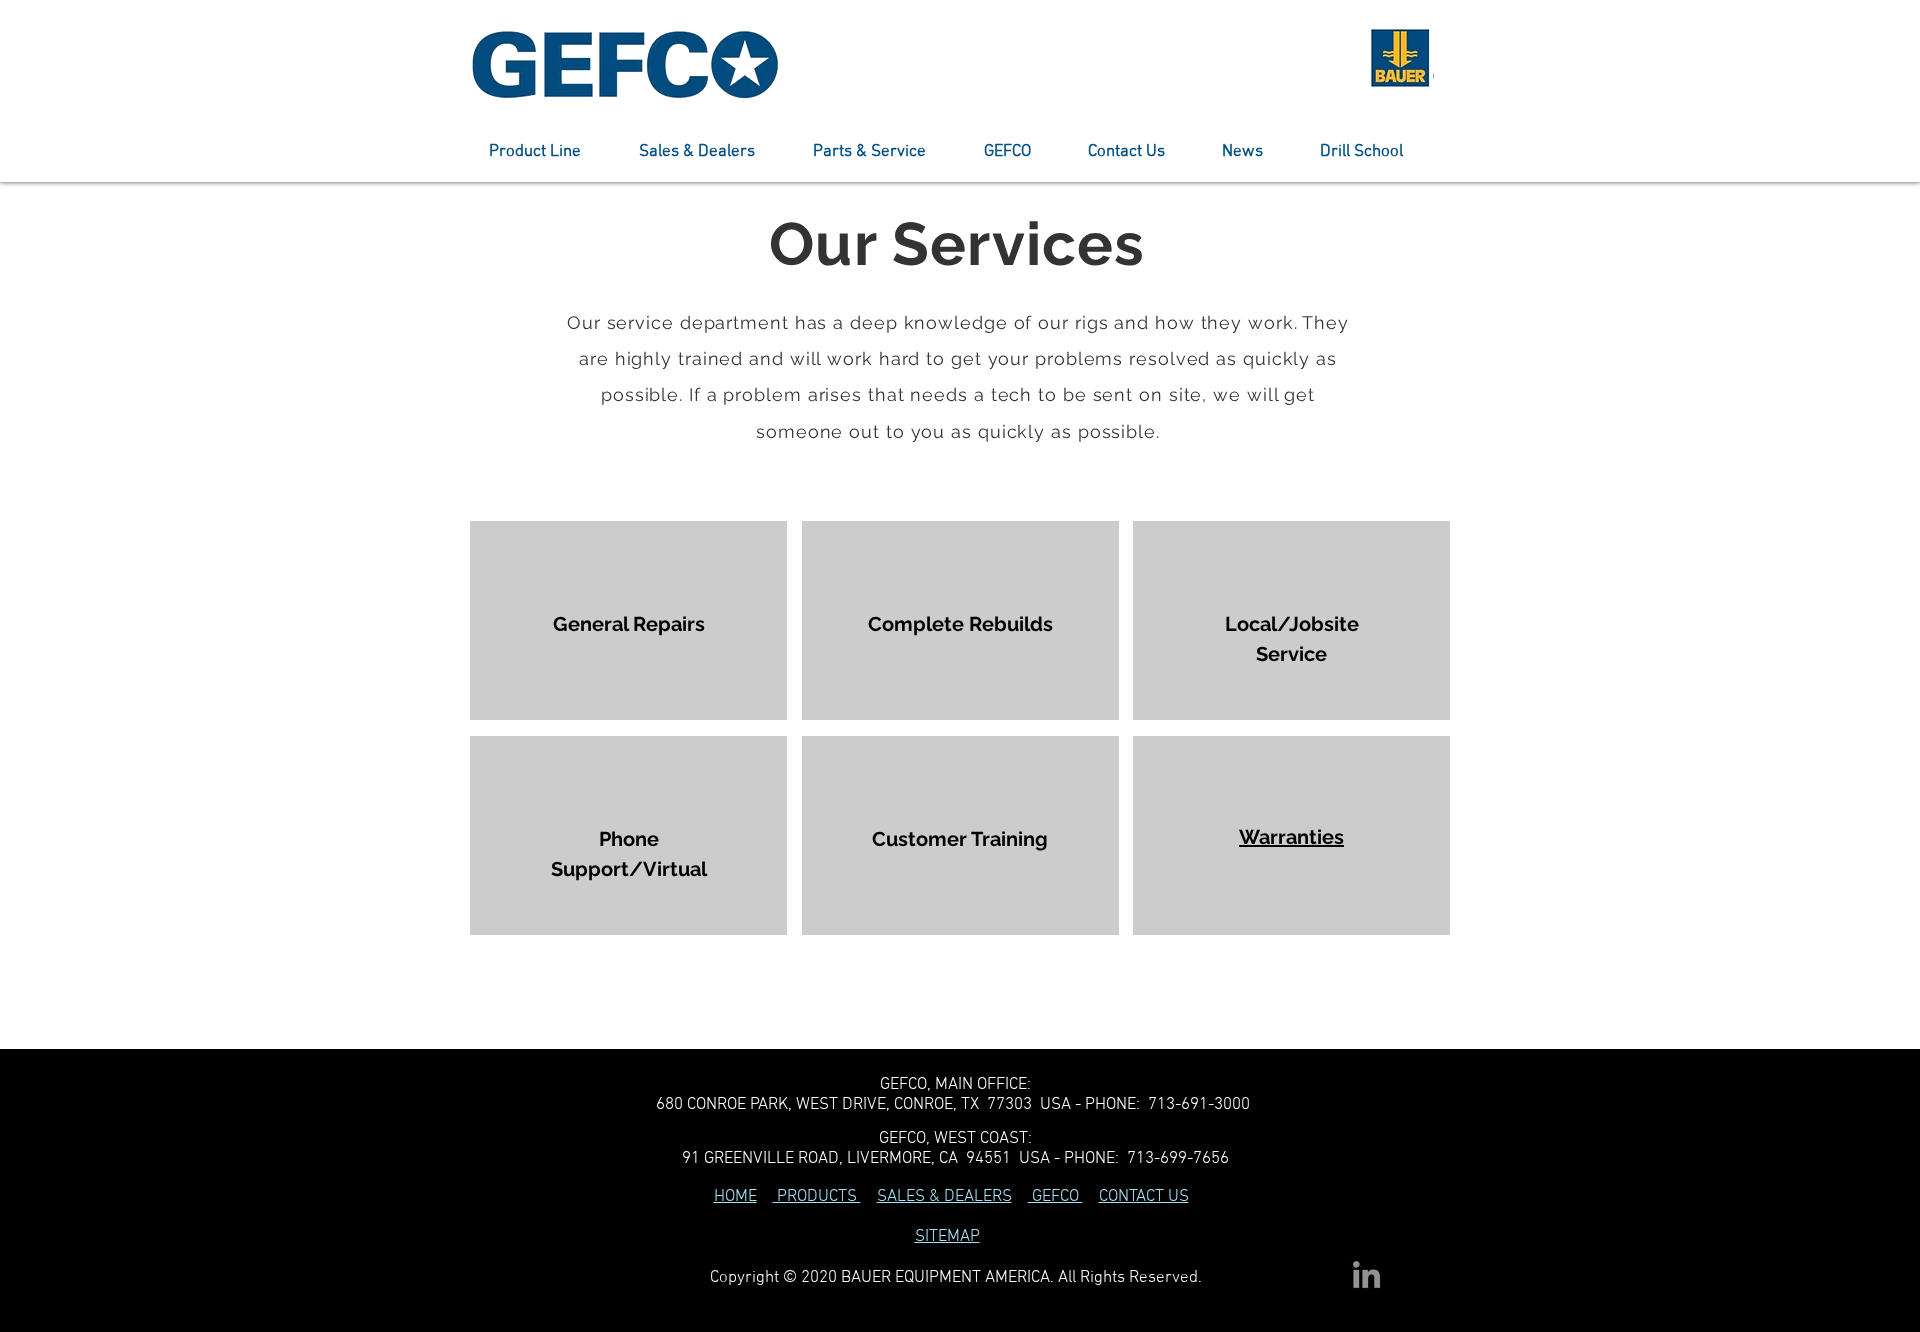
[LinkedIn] (1366, 1274)
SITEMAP (947, 1237)
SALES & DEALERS (944, 1197)
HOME (735, 1197)
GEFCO (1055, 1197)
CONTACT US (1144, 1197)
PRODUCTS (817, 1197)
